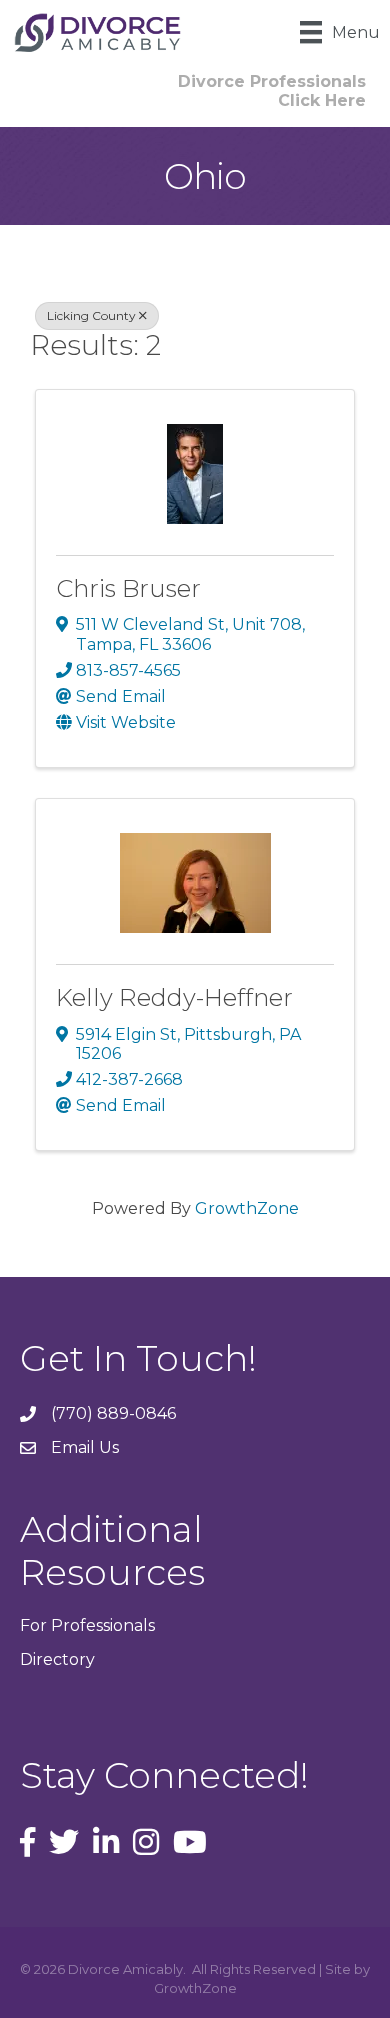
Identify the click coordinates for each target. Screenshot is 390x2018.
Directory (57, 1659)
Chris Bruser (128, 588)
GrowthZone (247, 1208)
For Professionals (87, 1625)
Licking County (91, 315)
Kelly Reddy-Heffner (174, 997)
